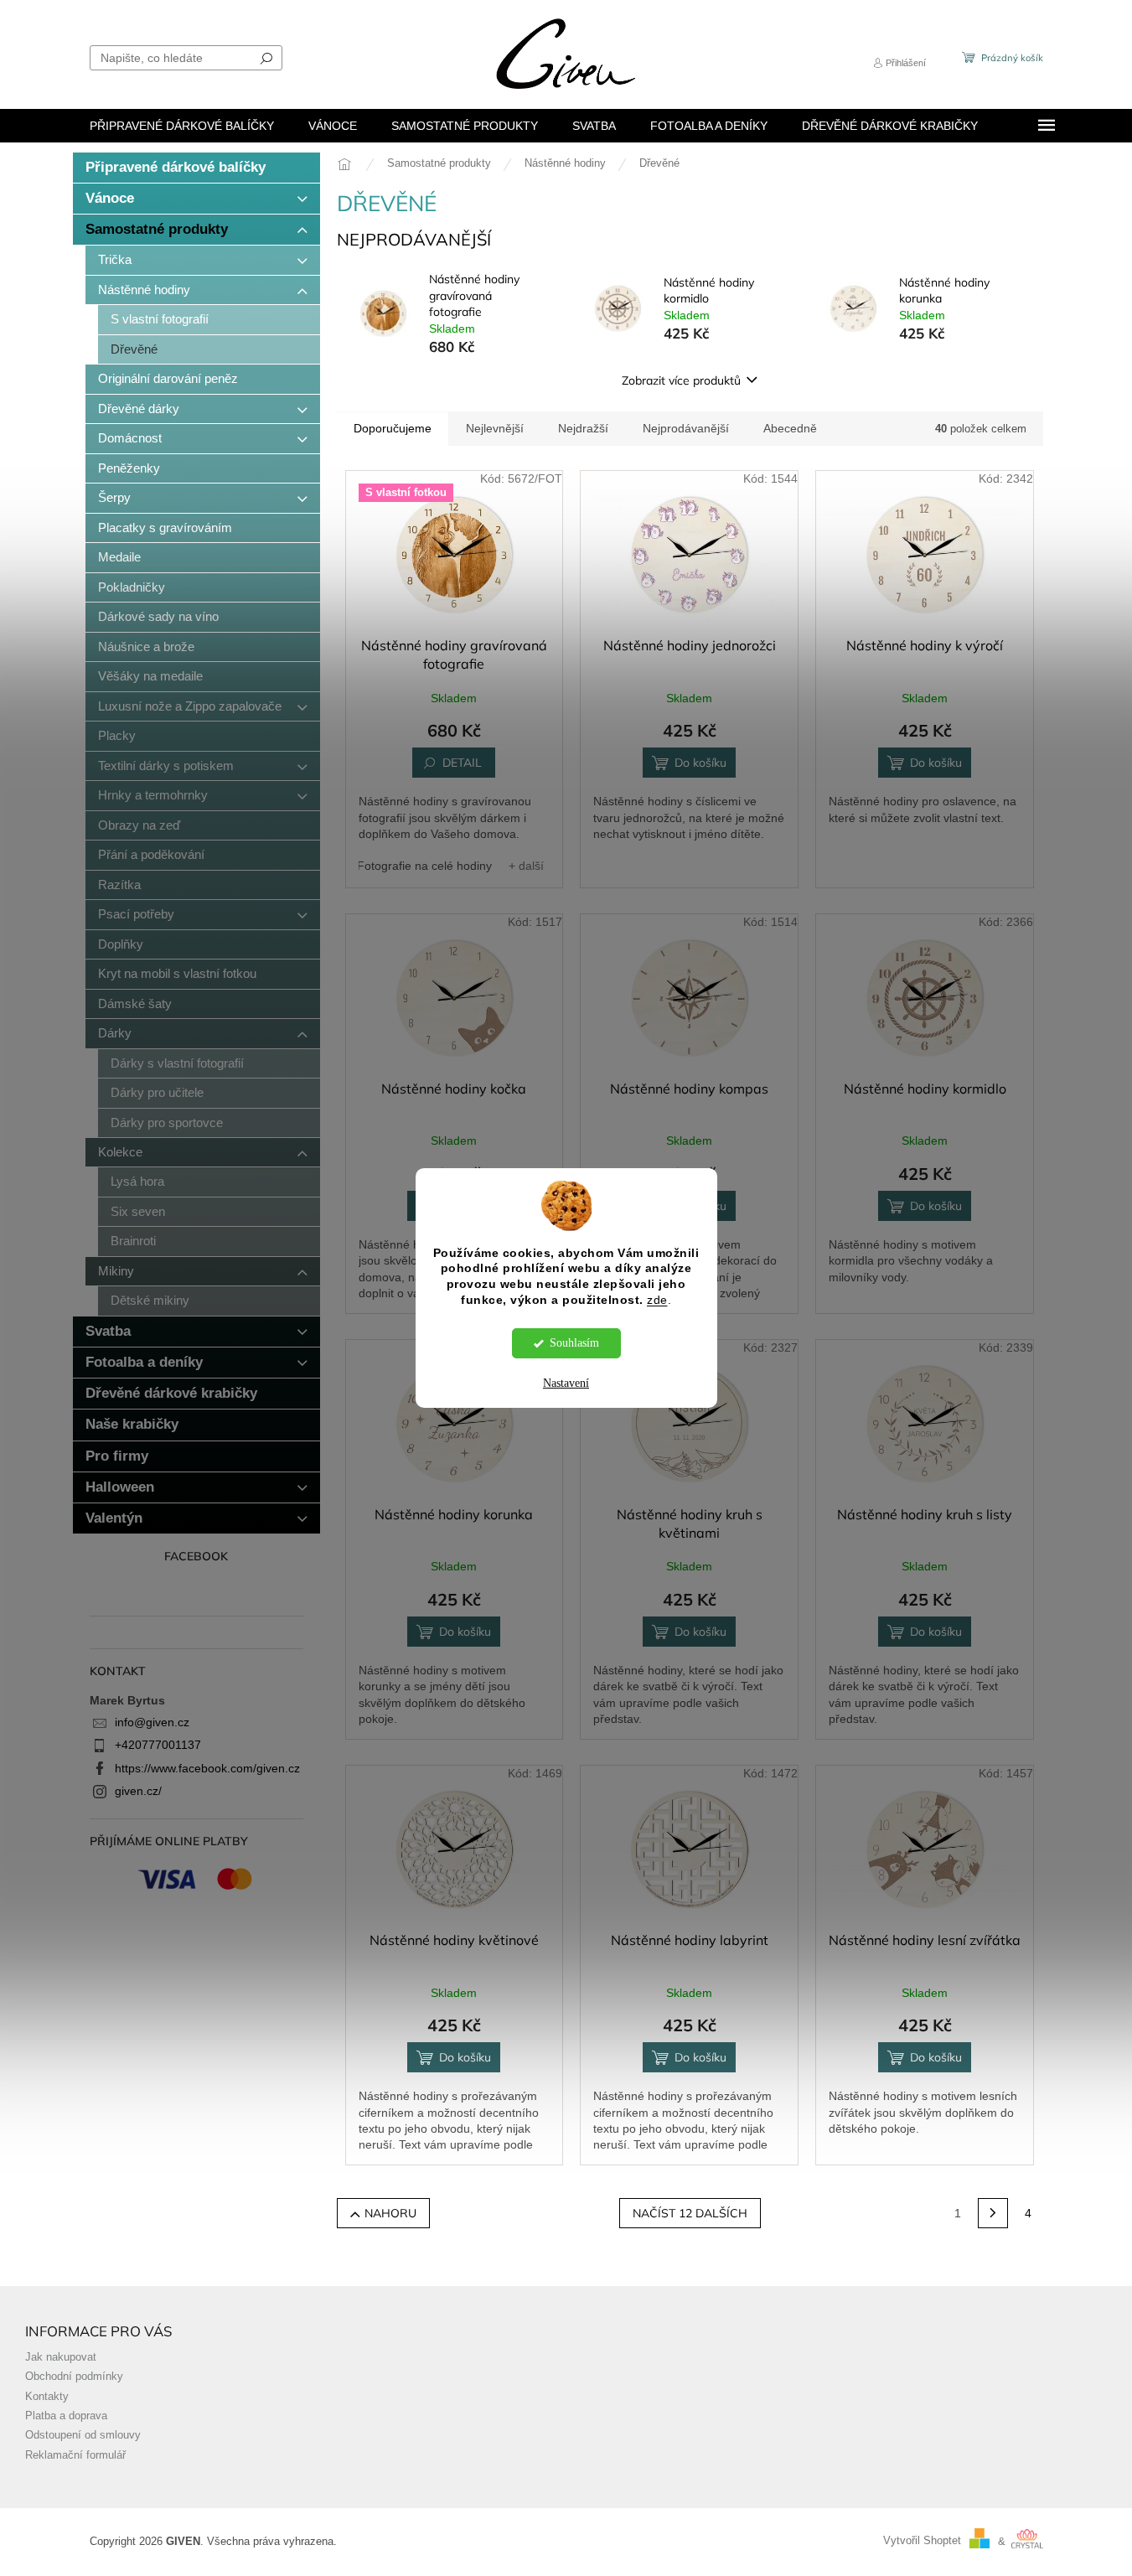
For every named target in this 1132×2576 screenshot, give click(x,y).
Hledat (266, 58)
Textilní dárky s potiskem (166, 766)
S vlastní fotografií (160, 319)
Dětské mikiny (150, 1300)
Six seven (138, 1211)
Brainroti (133, 1241)
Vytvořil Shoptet (922, 2542)
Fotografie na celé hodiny (424, 866)
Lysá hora (137, 1181)
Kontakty (47, 2397)
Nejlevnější (495, 428)
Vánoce (110, 198)
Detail (462, 763)
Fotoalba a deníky (144, 1362)
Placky (117, 735)
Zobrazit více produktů (681, 380)
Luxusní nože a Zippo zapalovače (190, 706)
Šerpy (114, 497)
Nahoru (390, 2213)
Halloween (120, 1487)
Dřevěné (134, 349)
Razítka (119, 885)
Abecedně (790, 428)
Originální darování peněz (168, 378)
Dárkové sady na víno (158, 616)
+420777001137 (158, 1745)
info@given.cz (152, 1722)
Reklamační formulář (75, 2455)
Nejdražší (583, 428)
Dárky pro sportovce (167, 1122)
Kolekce (120, 1152)
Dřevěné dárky (139, 409)
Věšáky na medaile (150, 676)
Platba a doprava (66, 2416)
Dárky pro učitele (157, 1092)
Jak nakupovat (61, 2357)
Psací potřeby (136, 914)
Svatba (108, 1331)
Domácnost (130, 438)
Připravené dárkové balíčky (176, 167)
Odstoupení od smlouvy (83, 2435)
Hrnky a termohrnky (153, 795)
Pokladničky (132, 587)
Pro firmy (117, 1456)
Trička (115, 259)
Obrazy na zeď (139, 825)
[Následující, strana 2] (993, 2213)
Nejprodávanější (686, 428)
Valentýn (114, 1518)
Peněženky (129, 468)
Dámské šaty (135, 1004)
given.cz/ (138, 1791)
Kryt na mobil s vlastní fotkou (177, 973)
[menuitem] (182, 126)
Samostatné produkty (157, 229)
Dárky (115, 1033)
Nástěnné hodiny (144, 290)
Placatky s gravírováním (165, 528)
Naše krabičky (132, 1424)
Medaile (119, 557)
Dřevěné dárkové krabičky (171, 1393)
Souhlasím (574, 1343)
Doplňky (121, 944)
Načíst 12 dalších (690, 2213)
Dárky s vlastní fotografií (177, 1063)
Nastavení (566, 1383)
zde (657, 1300)
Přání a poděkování (151, 854)
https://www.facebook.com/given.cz (207, 1768)
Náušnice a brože (146, 647)
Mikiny (116, 1271)
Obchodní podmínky (74, 2377)
